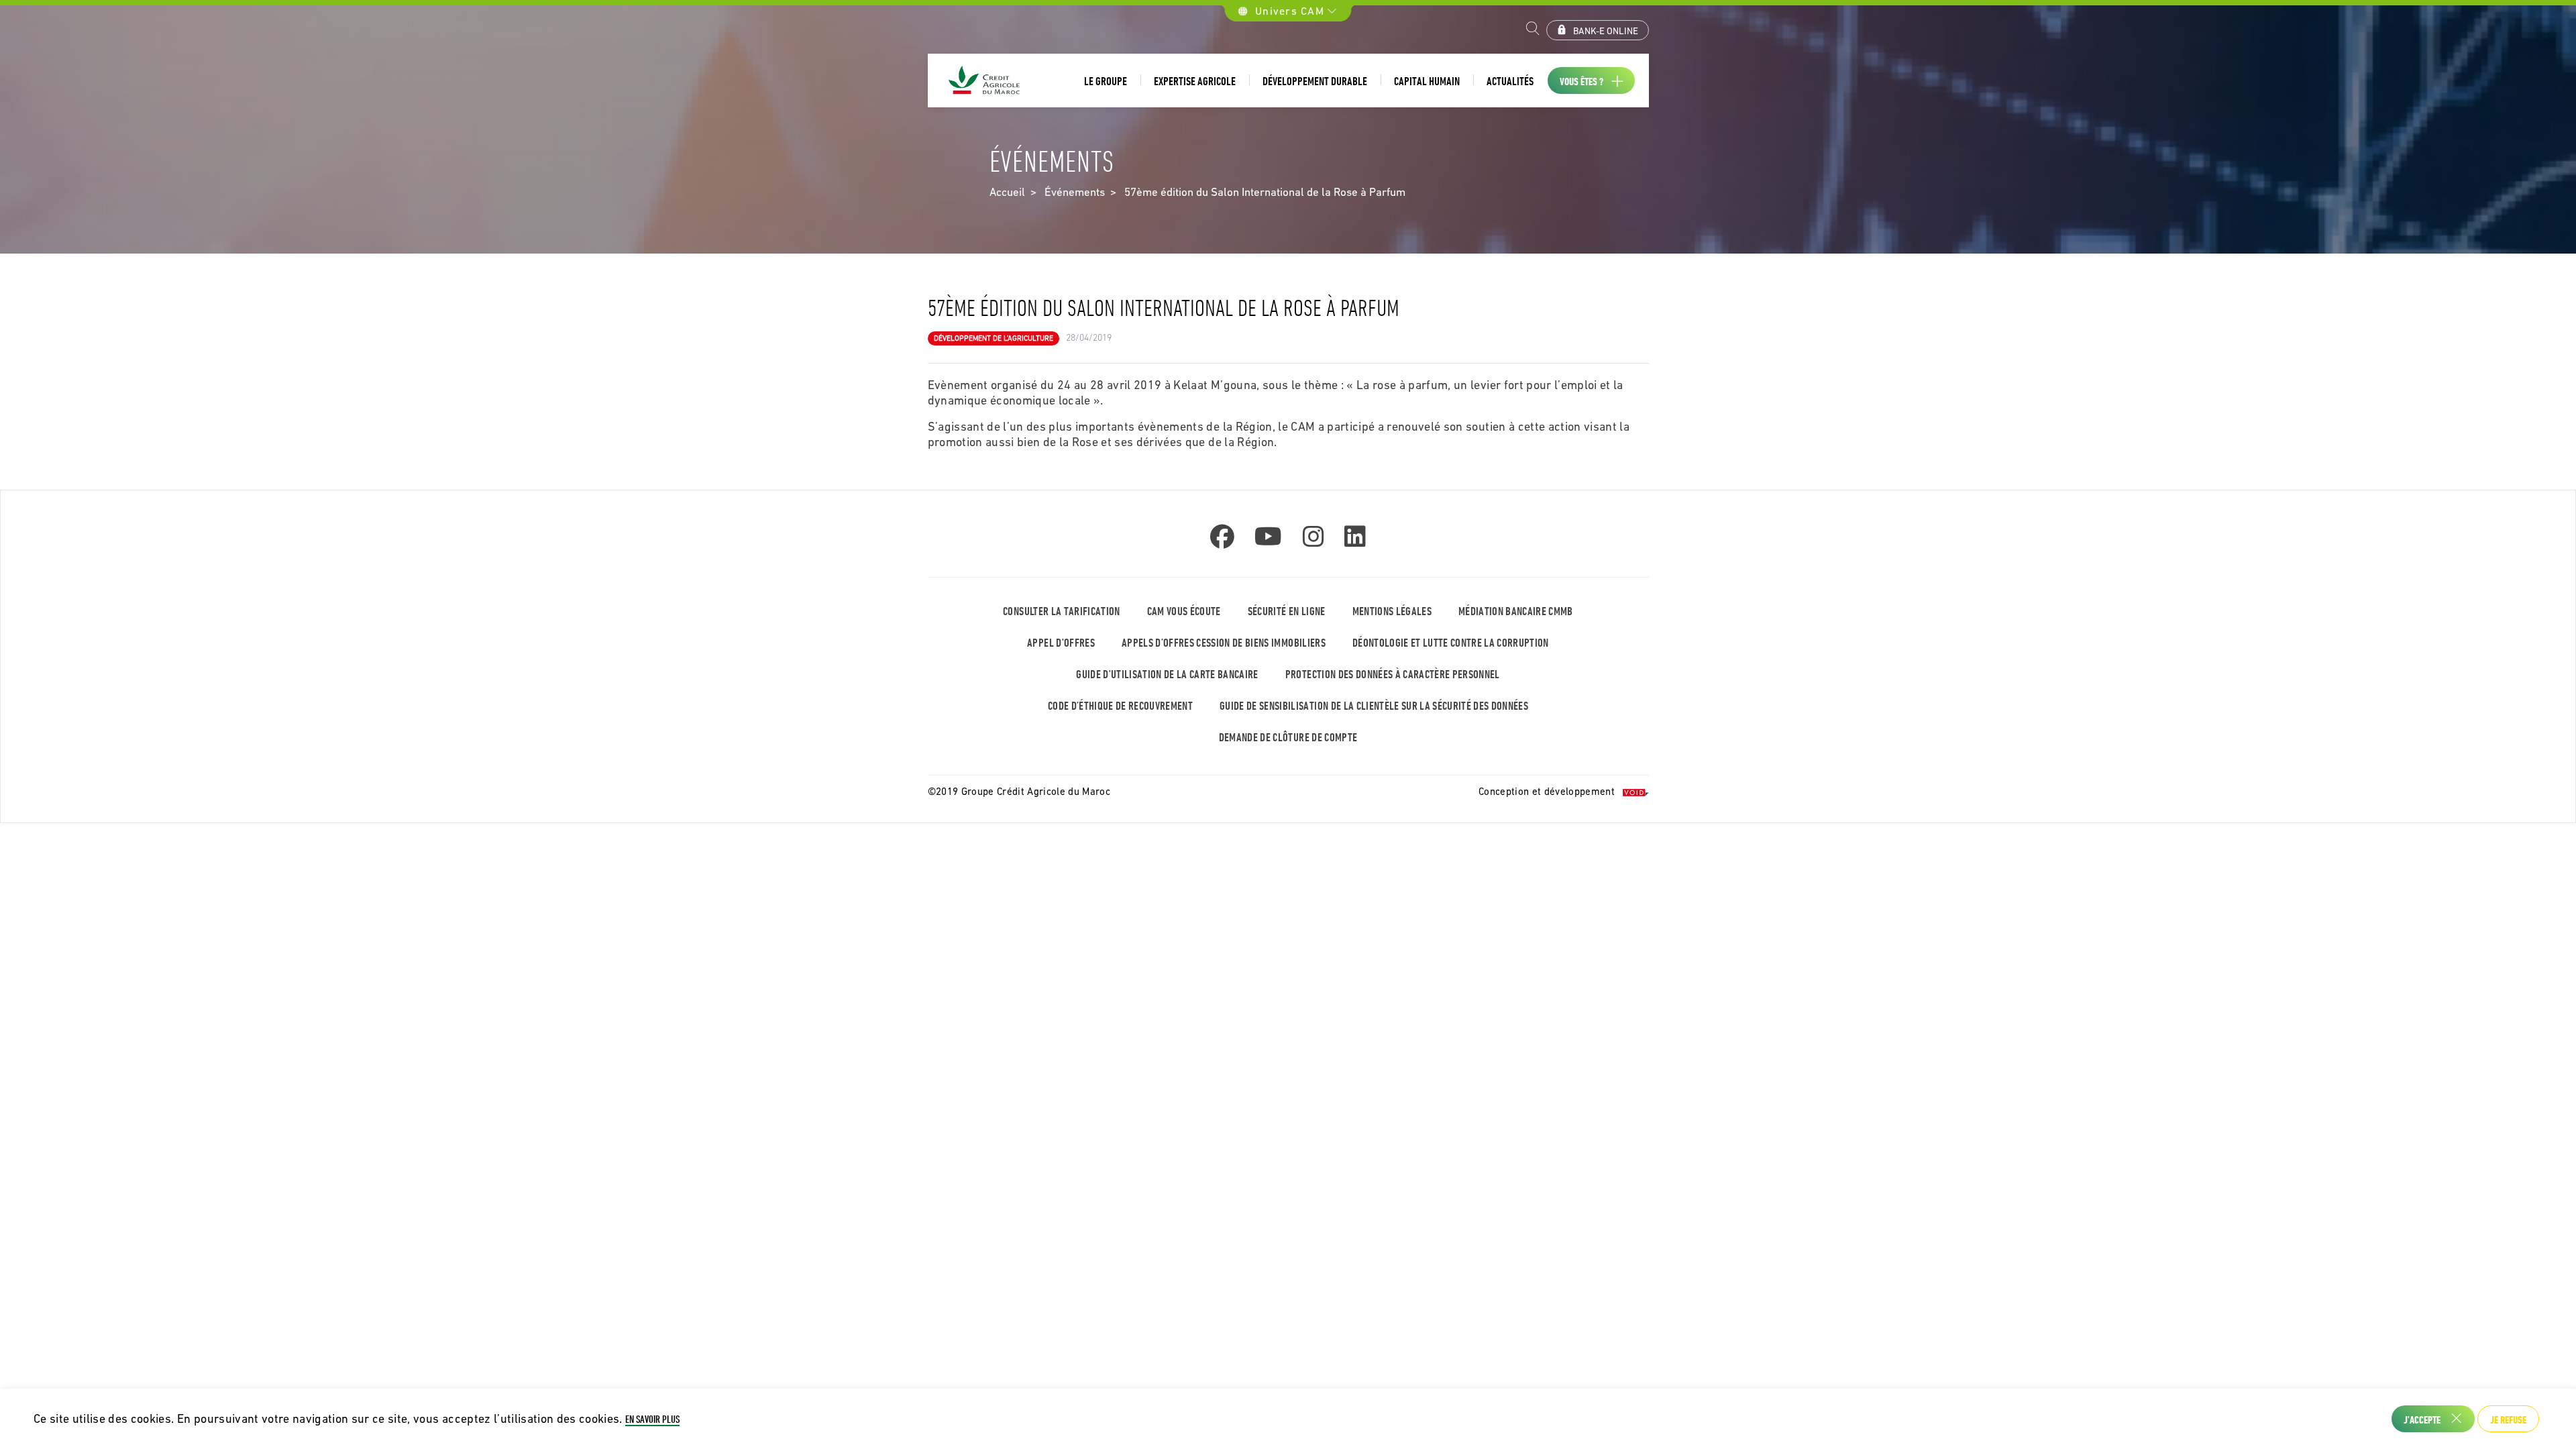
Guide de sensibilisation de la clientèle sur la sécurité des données (1374, 705)
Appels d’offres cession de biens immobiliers (1224, 642)
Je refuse (2508, 1419)
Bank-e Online (1606, 31)
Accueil (1007, 192)
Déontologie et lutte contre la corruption (1451, 642)
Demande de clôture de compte (1288, 737)
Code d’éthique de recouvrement (1120, 705)
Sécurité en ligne (1287, 611)
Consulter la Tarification (1062, 611)
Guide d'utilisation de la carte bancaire (1167, 674)
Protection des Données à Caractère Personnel (1393, 674)
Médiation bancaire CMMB (1516, 611)
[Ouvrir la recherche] (1533, 30)
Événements (1075, 192)
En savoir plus (652, 1419)
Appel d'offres (1061, 642)
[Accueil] (985, 81)
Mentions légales (1392, 611)
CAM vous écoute (1184, 611)
